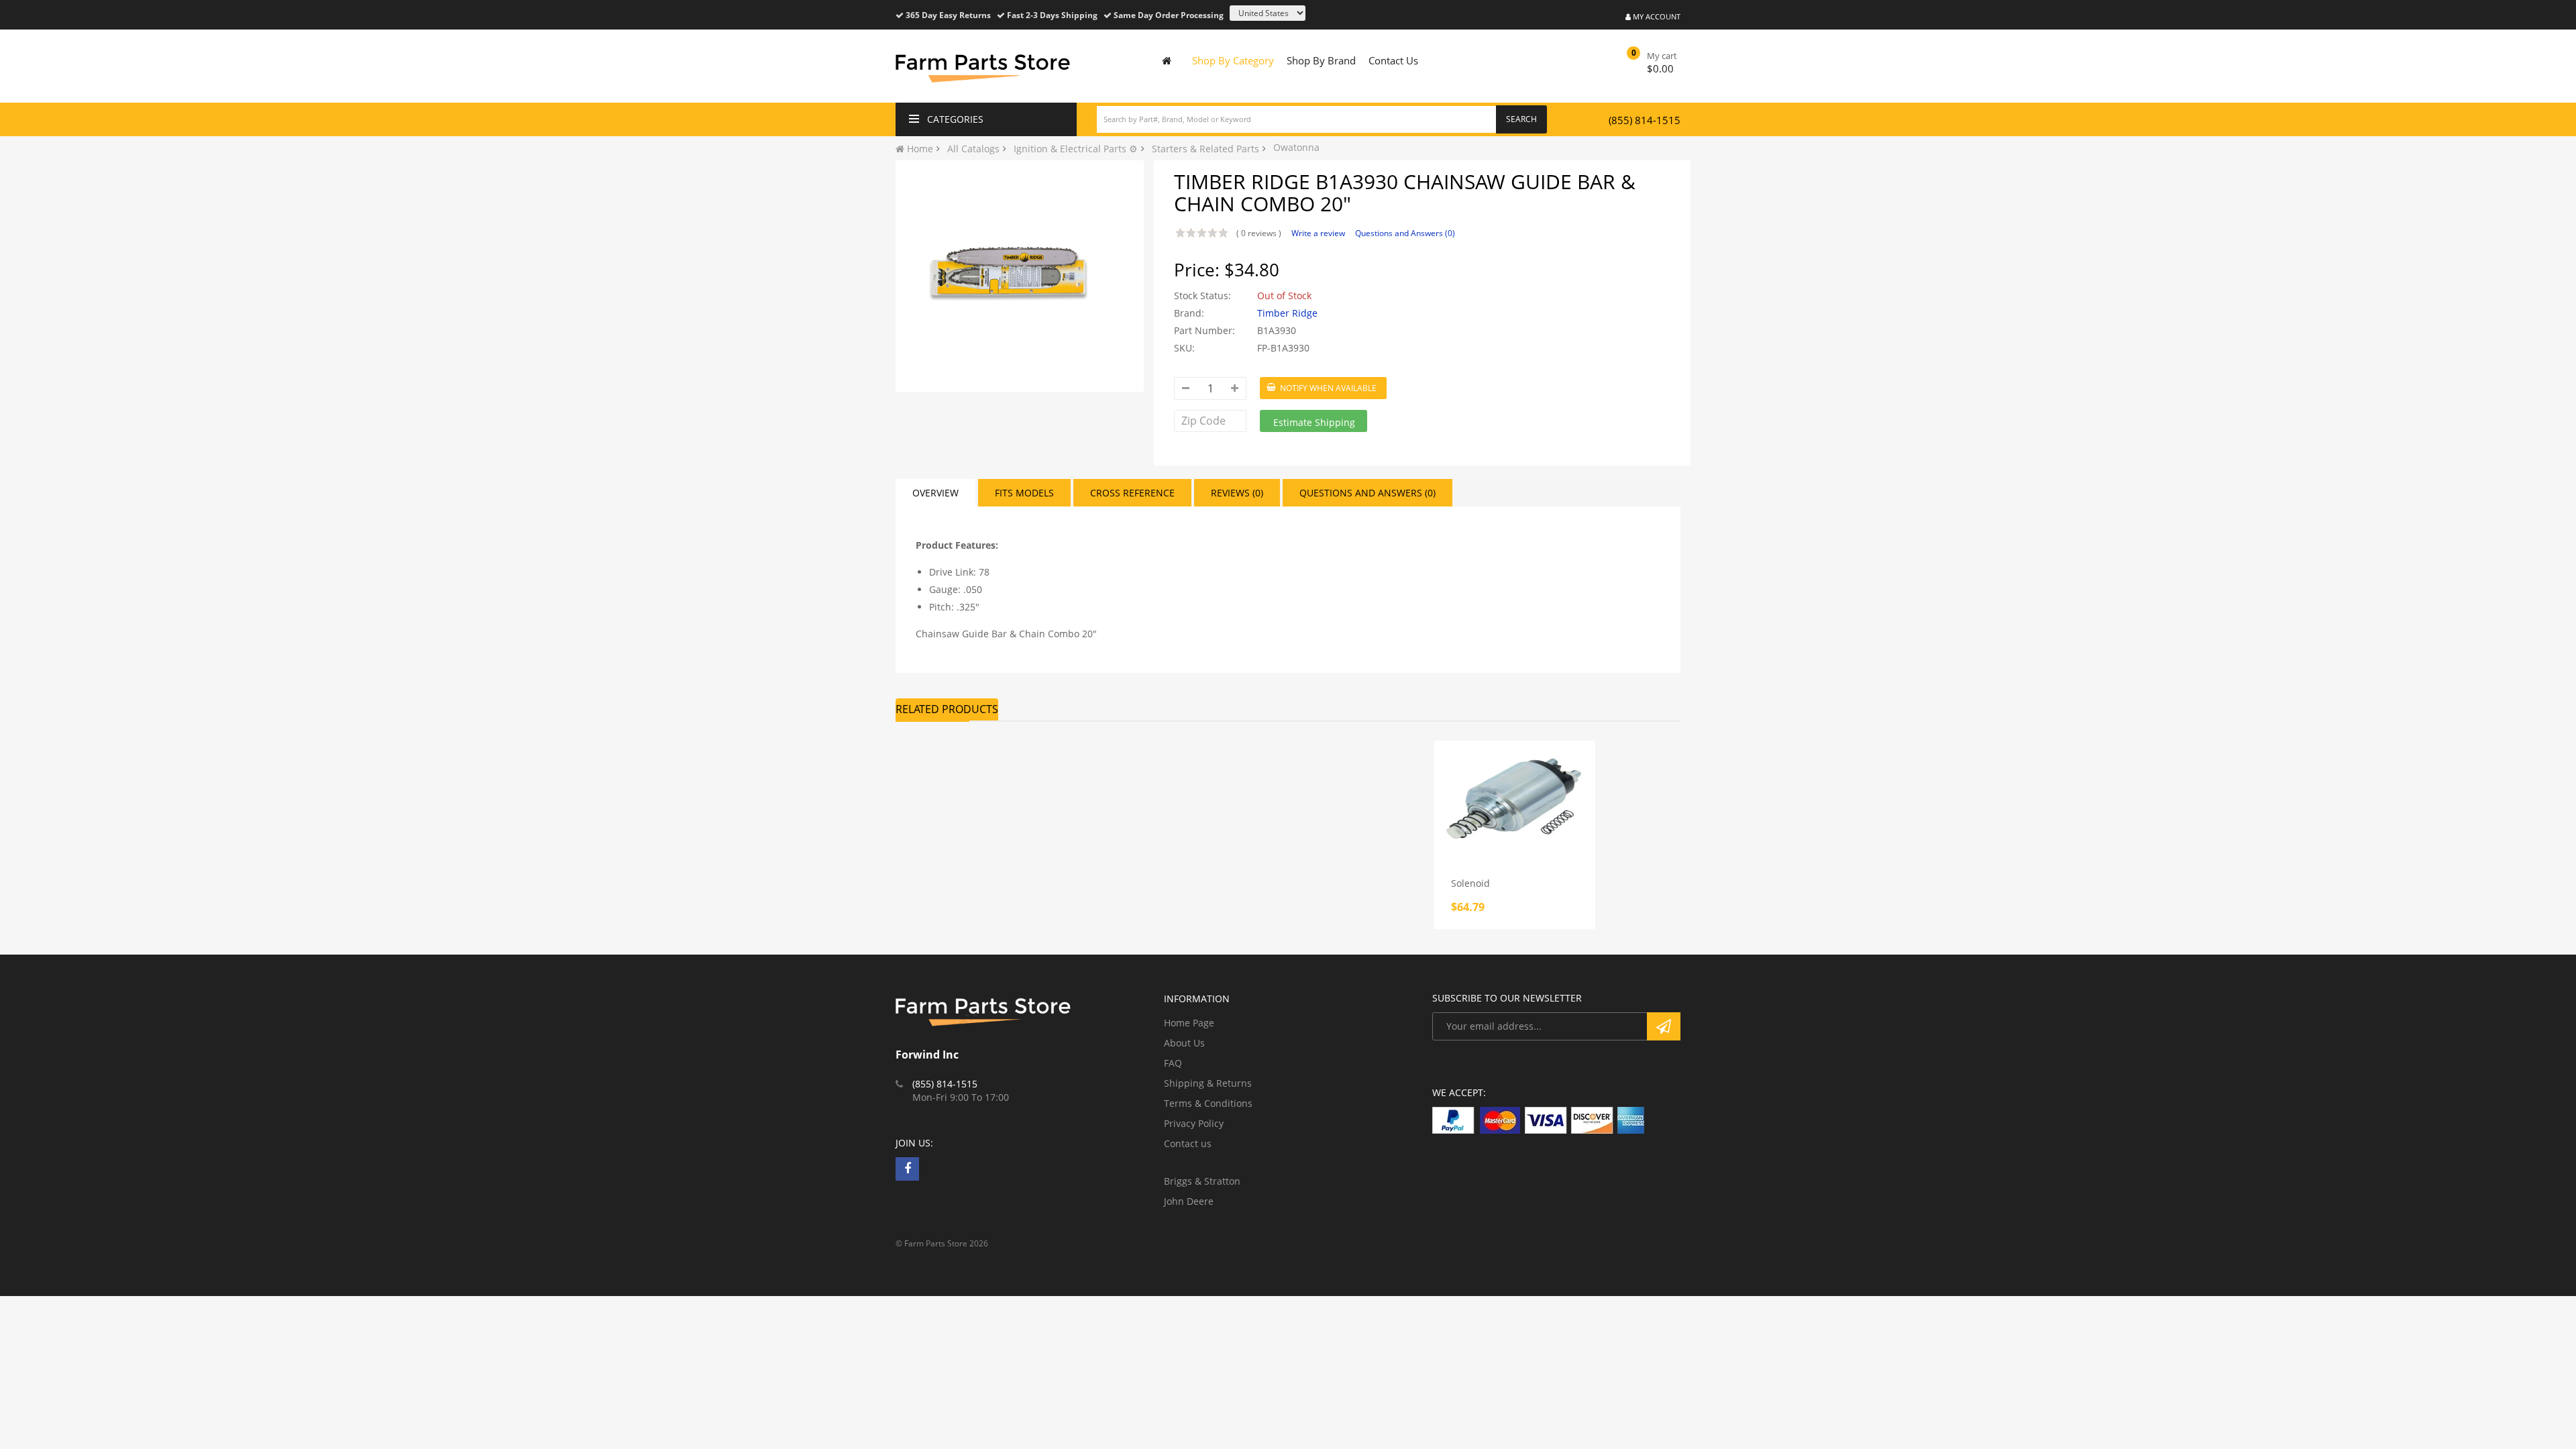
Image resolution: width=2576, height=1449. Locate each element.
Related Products (947, 709)
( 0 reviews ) (1259, 233)
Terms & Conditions (1208, 1103)
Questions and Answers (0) (1405, 233)
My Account (1656, 16)
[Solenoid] (1515, 801)
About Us (1184, 1043)
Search (1521, 119)
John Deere (1189, 1201)
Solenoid (1470, 883)
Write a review (1318, 233)
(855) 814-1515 (1645, 120)
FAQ (1173, 1063)
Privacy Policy (1194, 1123)
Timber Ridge (1287, 313)
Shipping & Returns (1208, 1083)
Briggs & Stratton (1202, 1181)
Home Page (1189, 1023)
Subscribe (1664, 1026)
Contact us (1188, 1143)
